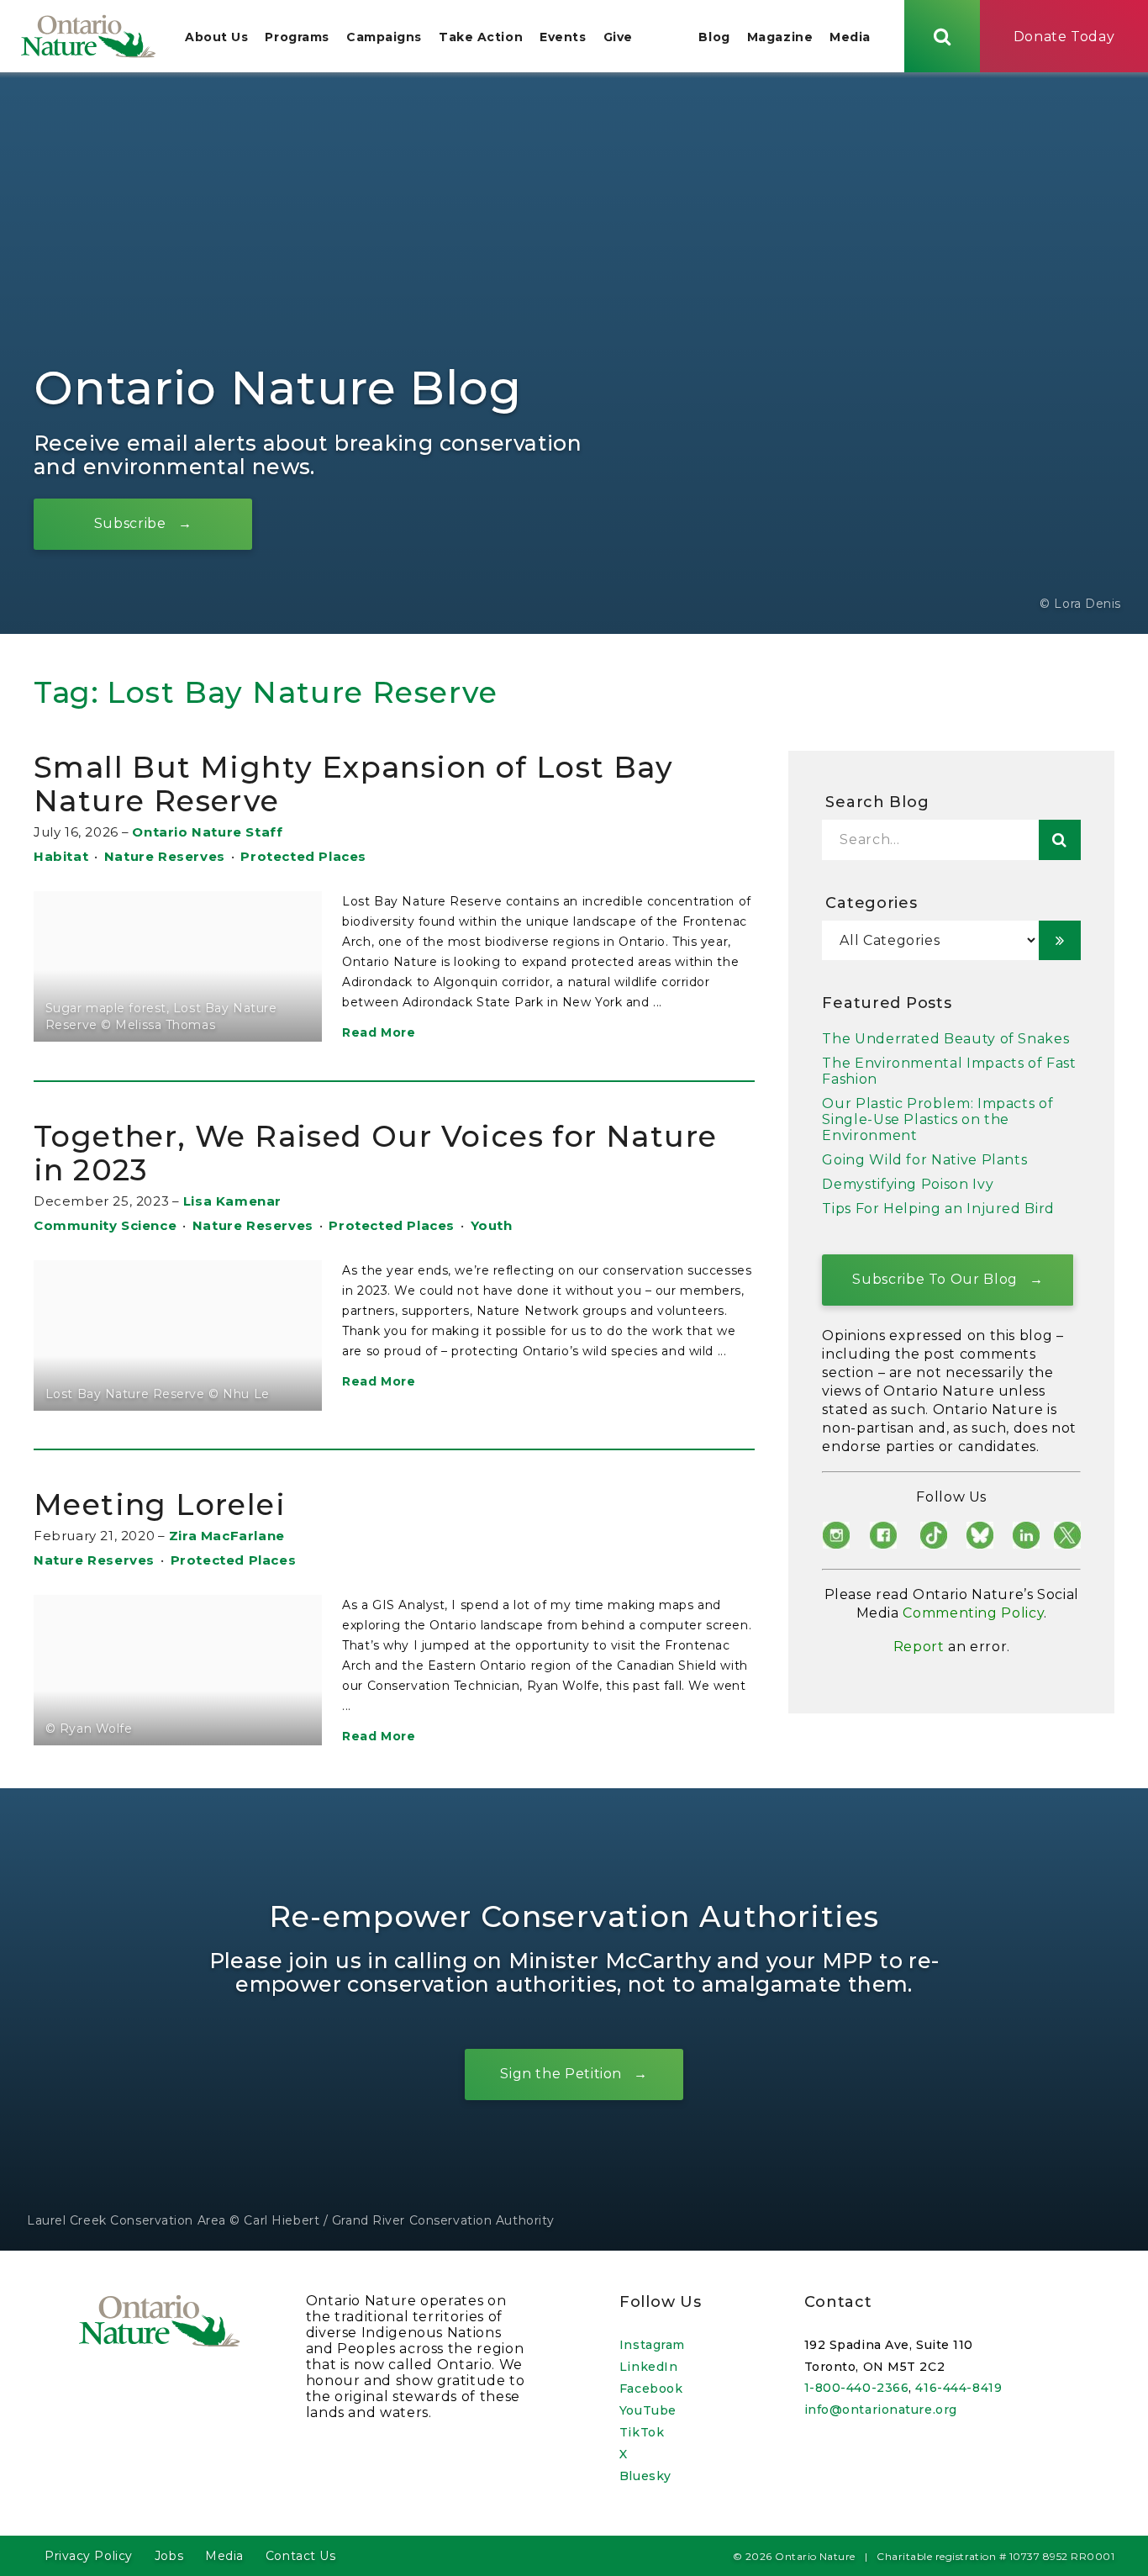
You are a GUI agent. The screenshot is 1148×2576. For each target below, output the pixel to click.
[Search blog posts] (1060, 840)
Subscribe (130, 523)
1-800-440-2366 (857, 2388)
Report (919, 1647)
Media (850, 37)
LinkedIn (648, 2367)
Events (563, 37)
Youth (492, 1225)
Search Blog (877, 802)
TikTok (642, 2432)
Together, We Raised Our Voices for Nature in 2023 (375, 1153)
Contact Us (301, 2556)
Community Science (105, 1225)
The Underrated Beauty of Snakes (945, 1039)
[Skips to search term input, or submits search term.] (942, 36)
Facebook (651, 2389)
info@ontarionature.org (881, 2410)
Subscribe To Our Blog (935, 1279)
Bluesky (645, 2476)
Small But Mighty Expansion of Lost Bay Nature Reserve (353, 784)
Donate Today (1064, 37)
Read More (379, 1032)
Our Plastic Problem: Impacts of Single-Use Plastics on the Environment (937, 1119)
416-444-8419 (958, 2388)
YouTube (648, 2410)
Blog (714, 37)
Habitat (61, 856)
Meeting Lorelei (160, 1504)
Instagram (652, 2345)
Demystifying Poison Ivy (908, 1184)
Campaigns (384, 37)
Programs (297, 37)
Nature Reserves (165, 856)
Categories (871, 903)
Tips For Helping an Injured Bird (938, 1209)
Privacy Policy (89, 2556)
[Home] (88, 36)
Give (618, 37)
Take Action (481, 37)
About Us (216, 37)
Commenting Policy (973, 1613)
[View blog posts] (1060, 940)
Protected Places (303, 856)
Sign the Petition (561, 2074)
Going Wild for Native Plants (924, 1160)
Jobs (169, 2556)
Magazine (780, 37)
